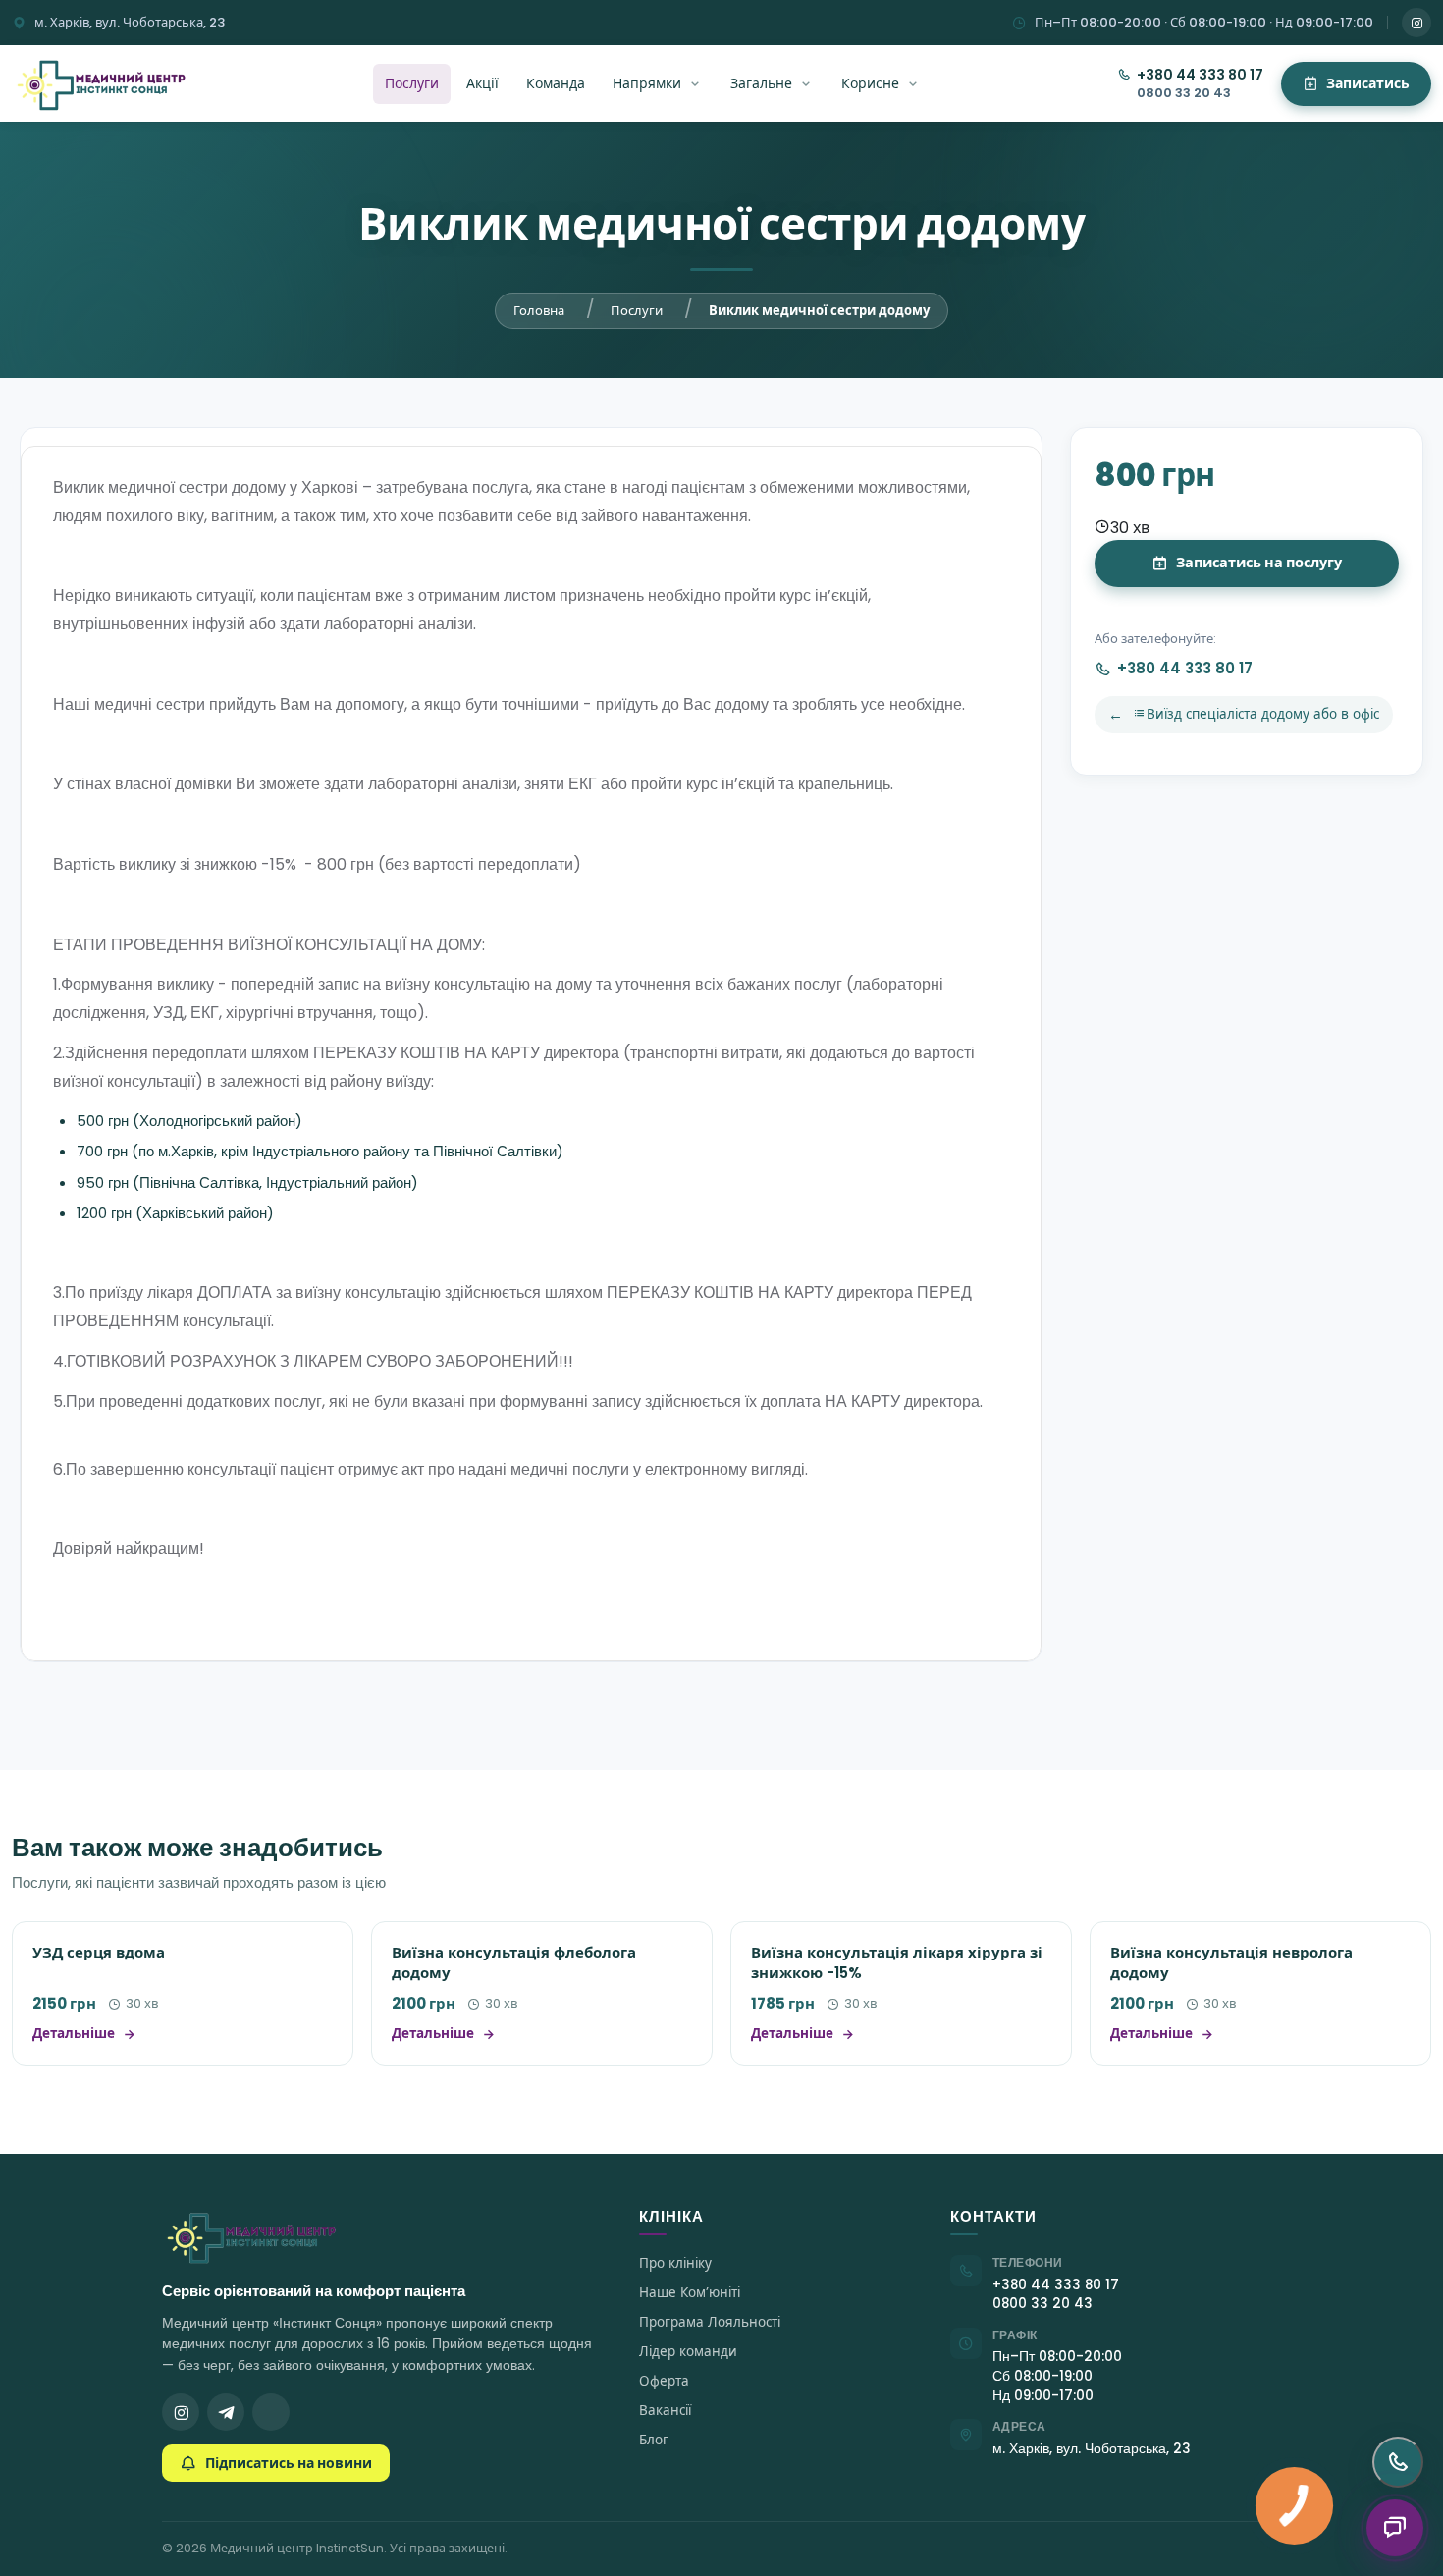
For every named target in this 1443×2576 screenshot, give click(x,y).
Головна (539, 311)
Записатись (1368, 83)
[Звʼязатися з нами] (1395, 2528)
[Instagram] (1416, 23)
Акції (482, 83)
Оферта (664, 2381)
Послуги (412, 83)
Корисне (870, 83)
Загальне (761, 83)
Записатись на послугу (1259, 563)
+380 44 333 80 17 (1200, 75)
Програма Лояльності (710, 2322)
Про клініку (675, 2263)
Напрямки (647, 83)
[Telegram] (226, 2412)
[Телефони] (1398, 2462)
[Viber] (271, 2412)
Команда (556, 83)
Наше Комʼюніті (690, 2293)
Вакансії (665, 2411)
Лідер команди (688, 2352)
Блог (654, 2440)
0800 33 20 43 (1184, 93)
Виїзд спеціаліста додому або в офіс (1263, 714)
